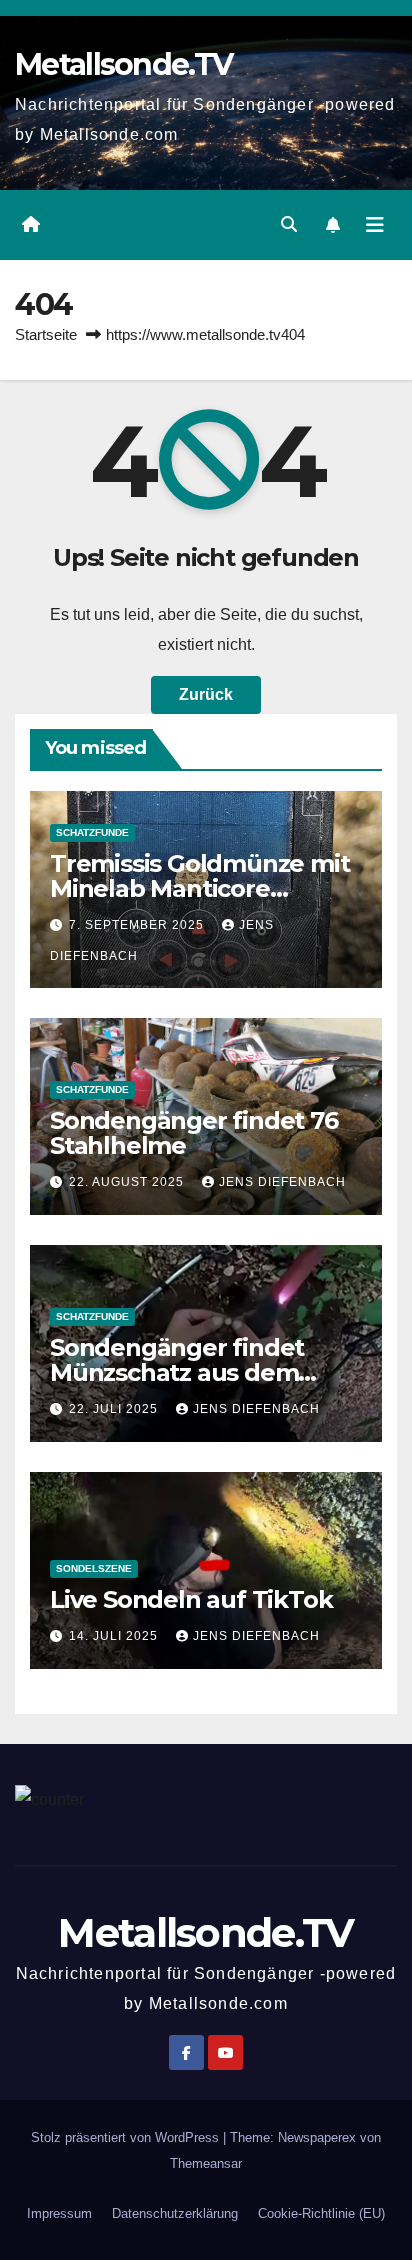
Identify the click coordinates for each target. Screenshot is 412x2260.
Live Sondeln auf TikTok (191, 1599)
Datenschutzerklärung (175, 2213)
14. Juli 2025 (115, 1636)
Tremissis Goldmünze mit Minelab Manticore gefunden (199, 888)
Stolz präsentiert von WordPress (127, 2137)
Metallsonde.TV (123, 64)
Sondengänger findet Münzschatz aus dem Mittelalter (177, 1372)
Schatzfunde (92, 832)
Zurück (206, 694)
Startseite (46, 334)
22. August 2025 (128, 1182)
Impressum (59, 2213)
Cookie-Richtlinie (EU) (321, 2213)
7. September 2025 (138, 925)
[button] (289, 224)
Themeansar (206, 2163)
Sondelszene (94, 1568)
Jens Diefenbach (282, 1182)
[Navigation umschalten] (375, 225)
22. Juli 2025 (115, 1409)
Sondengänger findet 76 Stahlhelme (194, 1133)
